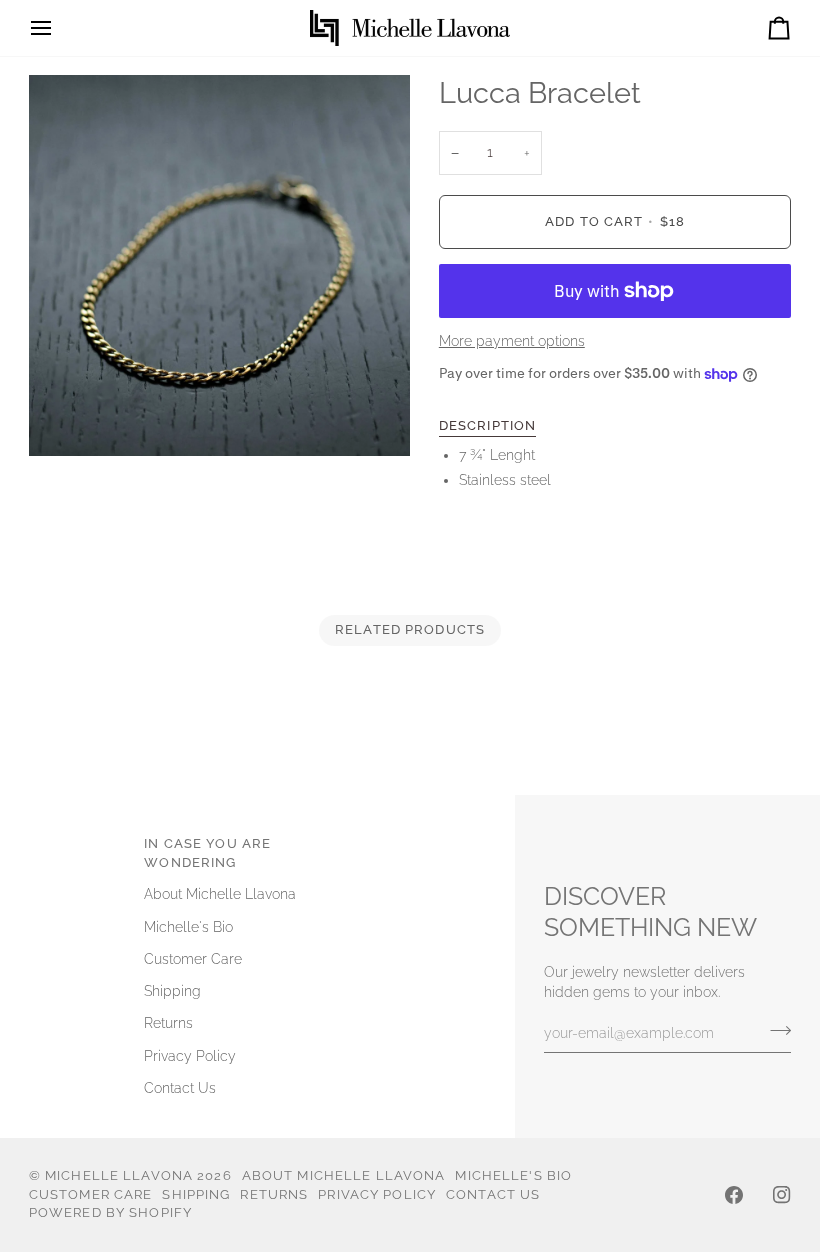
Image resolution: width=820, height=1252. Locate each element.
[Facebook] (734, 1195)
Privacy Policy (190, 1056)
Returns (168, 1023)
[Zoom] (66, 418)
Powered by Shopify (110, 1212)
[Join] (774, 1030)
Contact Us (180, 1088)
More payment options (512, 341)
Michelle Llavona (119, 1175)
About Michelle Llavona (220, 894)
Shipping (172, 991)
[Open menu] (59, 28)
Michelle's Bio (188, 927)
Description (487, 425)
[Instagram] (782, 1195)
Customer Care (193, 959)
